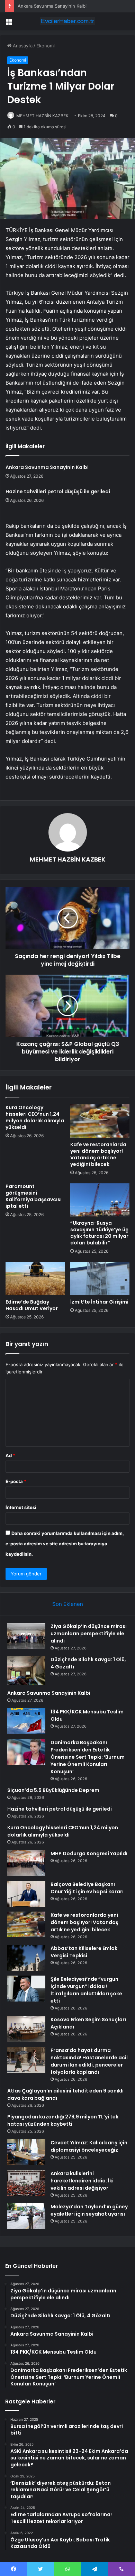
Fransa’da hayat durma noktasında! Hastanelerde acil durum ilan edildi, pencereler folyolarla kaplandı (89, 2061)
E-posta (16, 1481)
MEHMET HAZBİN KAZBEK (42, 116)
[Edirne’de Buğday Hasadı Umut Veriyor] (35, 1278)
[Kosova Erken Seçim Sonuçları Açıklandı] (26, 2029)
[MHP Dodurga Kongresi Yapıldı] (26, 1863)
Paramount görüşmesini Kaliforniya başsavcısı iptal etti (34, 1196)
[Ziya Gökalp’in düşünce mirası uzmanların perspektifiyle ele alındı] (26, 1636)
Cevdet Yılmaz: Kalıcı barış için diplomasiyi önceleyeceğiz (89, 2146)
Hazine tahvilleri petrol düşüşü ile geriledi (58, 491)
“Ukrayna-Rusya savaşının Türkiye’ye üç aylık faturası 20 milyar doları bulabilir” (99, 1233)
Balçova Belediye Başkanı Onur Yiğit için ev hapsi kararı (87, 1888)
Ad (10, 1455)
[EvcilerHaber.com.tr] (67, 21)
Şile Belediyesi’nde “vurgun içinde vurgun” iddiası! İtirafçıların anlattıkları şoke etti (86, 1990)
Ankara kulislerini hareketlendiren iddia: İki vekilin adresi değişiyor (82, 2181)
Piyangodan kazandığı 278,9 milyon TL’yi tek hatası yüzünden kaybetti (63, 2120)
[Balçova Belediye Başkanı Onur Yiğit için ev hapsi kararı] (26, 1894)
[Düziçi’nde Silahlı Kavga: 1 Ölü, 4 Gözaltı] (26, 1670)
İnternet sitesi (21, 1507)
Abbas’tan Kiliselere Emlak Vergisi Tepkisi (84, 1952)
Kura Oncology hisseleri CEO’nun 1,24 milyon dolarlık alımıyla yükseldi (35, 1117)
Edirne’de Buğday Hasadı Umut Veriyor (32, 1305)
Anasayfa (22, 46)
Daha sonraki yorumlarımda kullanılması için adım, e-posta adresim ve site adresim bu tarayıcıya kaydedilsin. (65, 1544)
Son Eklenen (68, 1604)
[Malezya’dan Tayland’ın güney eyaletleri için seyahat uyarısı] (26, 2216)
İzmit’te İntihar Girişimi (99, 1302)
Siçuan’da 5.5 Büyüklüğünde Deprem (53, 1790)
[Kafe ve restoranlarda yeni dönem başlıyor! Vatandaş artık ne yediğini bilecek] (100, 1121)
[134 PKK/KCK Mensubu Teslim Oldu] (26, 1721)
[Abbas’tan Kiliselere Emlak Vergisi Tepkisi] (26, 1958)
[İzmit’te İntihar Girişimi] (100, 1278)
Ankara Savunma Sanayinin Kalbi (52, 6)
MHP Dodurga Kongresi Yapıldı (89, 1853)
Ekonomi (46, 46)
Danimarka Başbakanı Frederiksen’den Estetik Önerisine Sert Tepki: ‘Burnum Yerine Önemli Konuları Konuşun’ (88, 1757)
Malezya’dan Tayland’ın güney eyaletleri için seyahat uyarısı (89, 2210)
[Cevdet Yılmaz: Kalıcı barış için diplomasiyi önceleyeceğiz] (26, 2152)
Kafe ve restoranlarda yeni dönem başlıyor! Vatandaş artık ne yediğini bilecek (98, 1154)
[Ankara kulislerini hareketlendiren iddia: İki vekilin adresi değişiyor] (26, 2183)
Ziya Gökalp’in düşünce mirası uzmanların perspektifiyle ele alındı (89, 1634)
